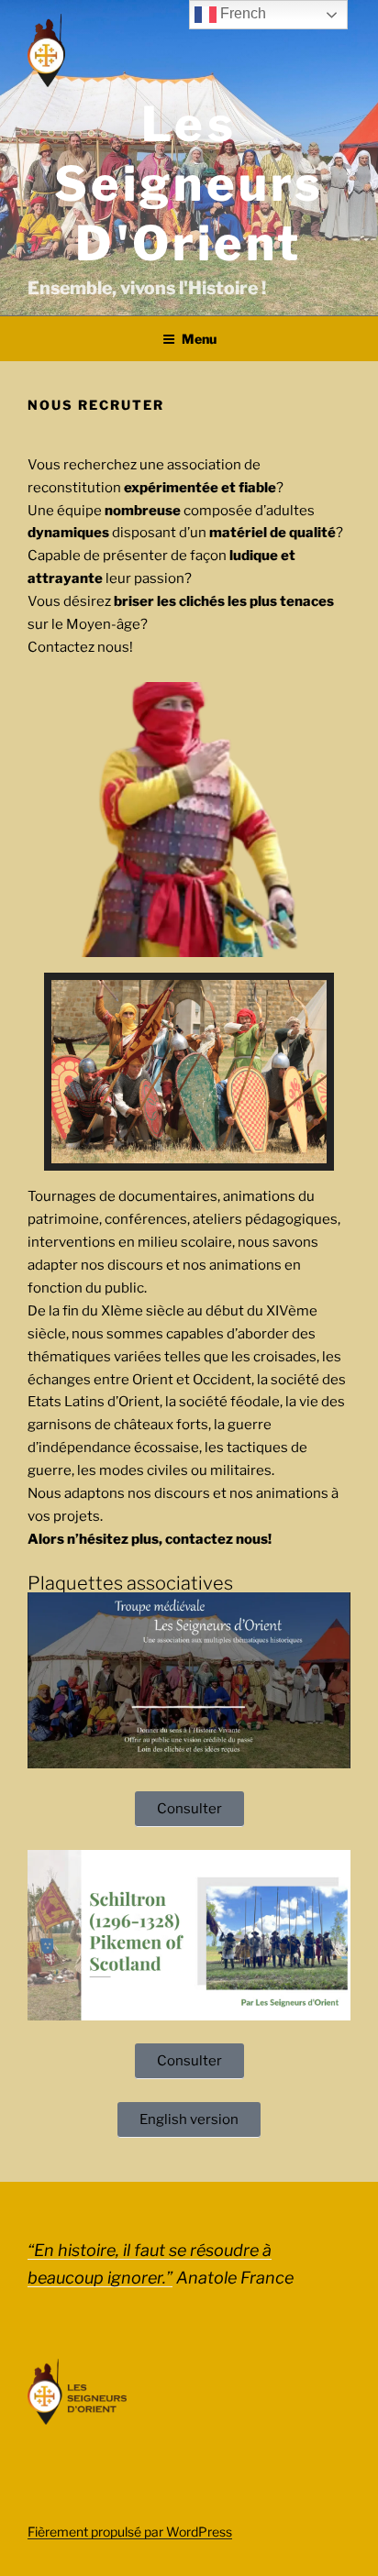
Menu (199, 339)
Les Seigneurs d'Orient (189, 184)
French (241, 13)
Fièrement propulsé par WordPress (130, 2532)
